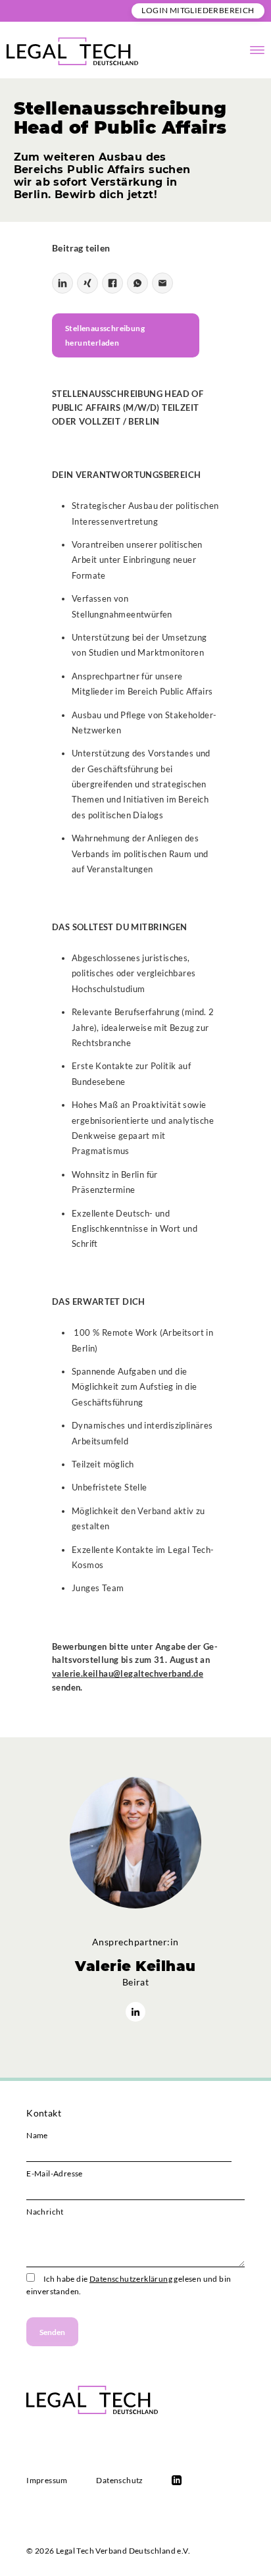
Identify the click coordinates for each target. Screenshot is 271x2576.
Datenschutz (119, 2480)
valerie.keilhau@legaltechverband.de (128, 1673)
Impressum (47, 2480)
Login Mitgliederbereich (198, 10)
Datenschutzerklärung (131, 2279)
